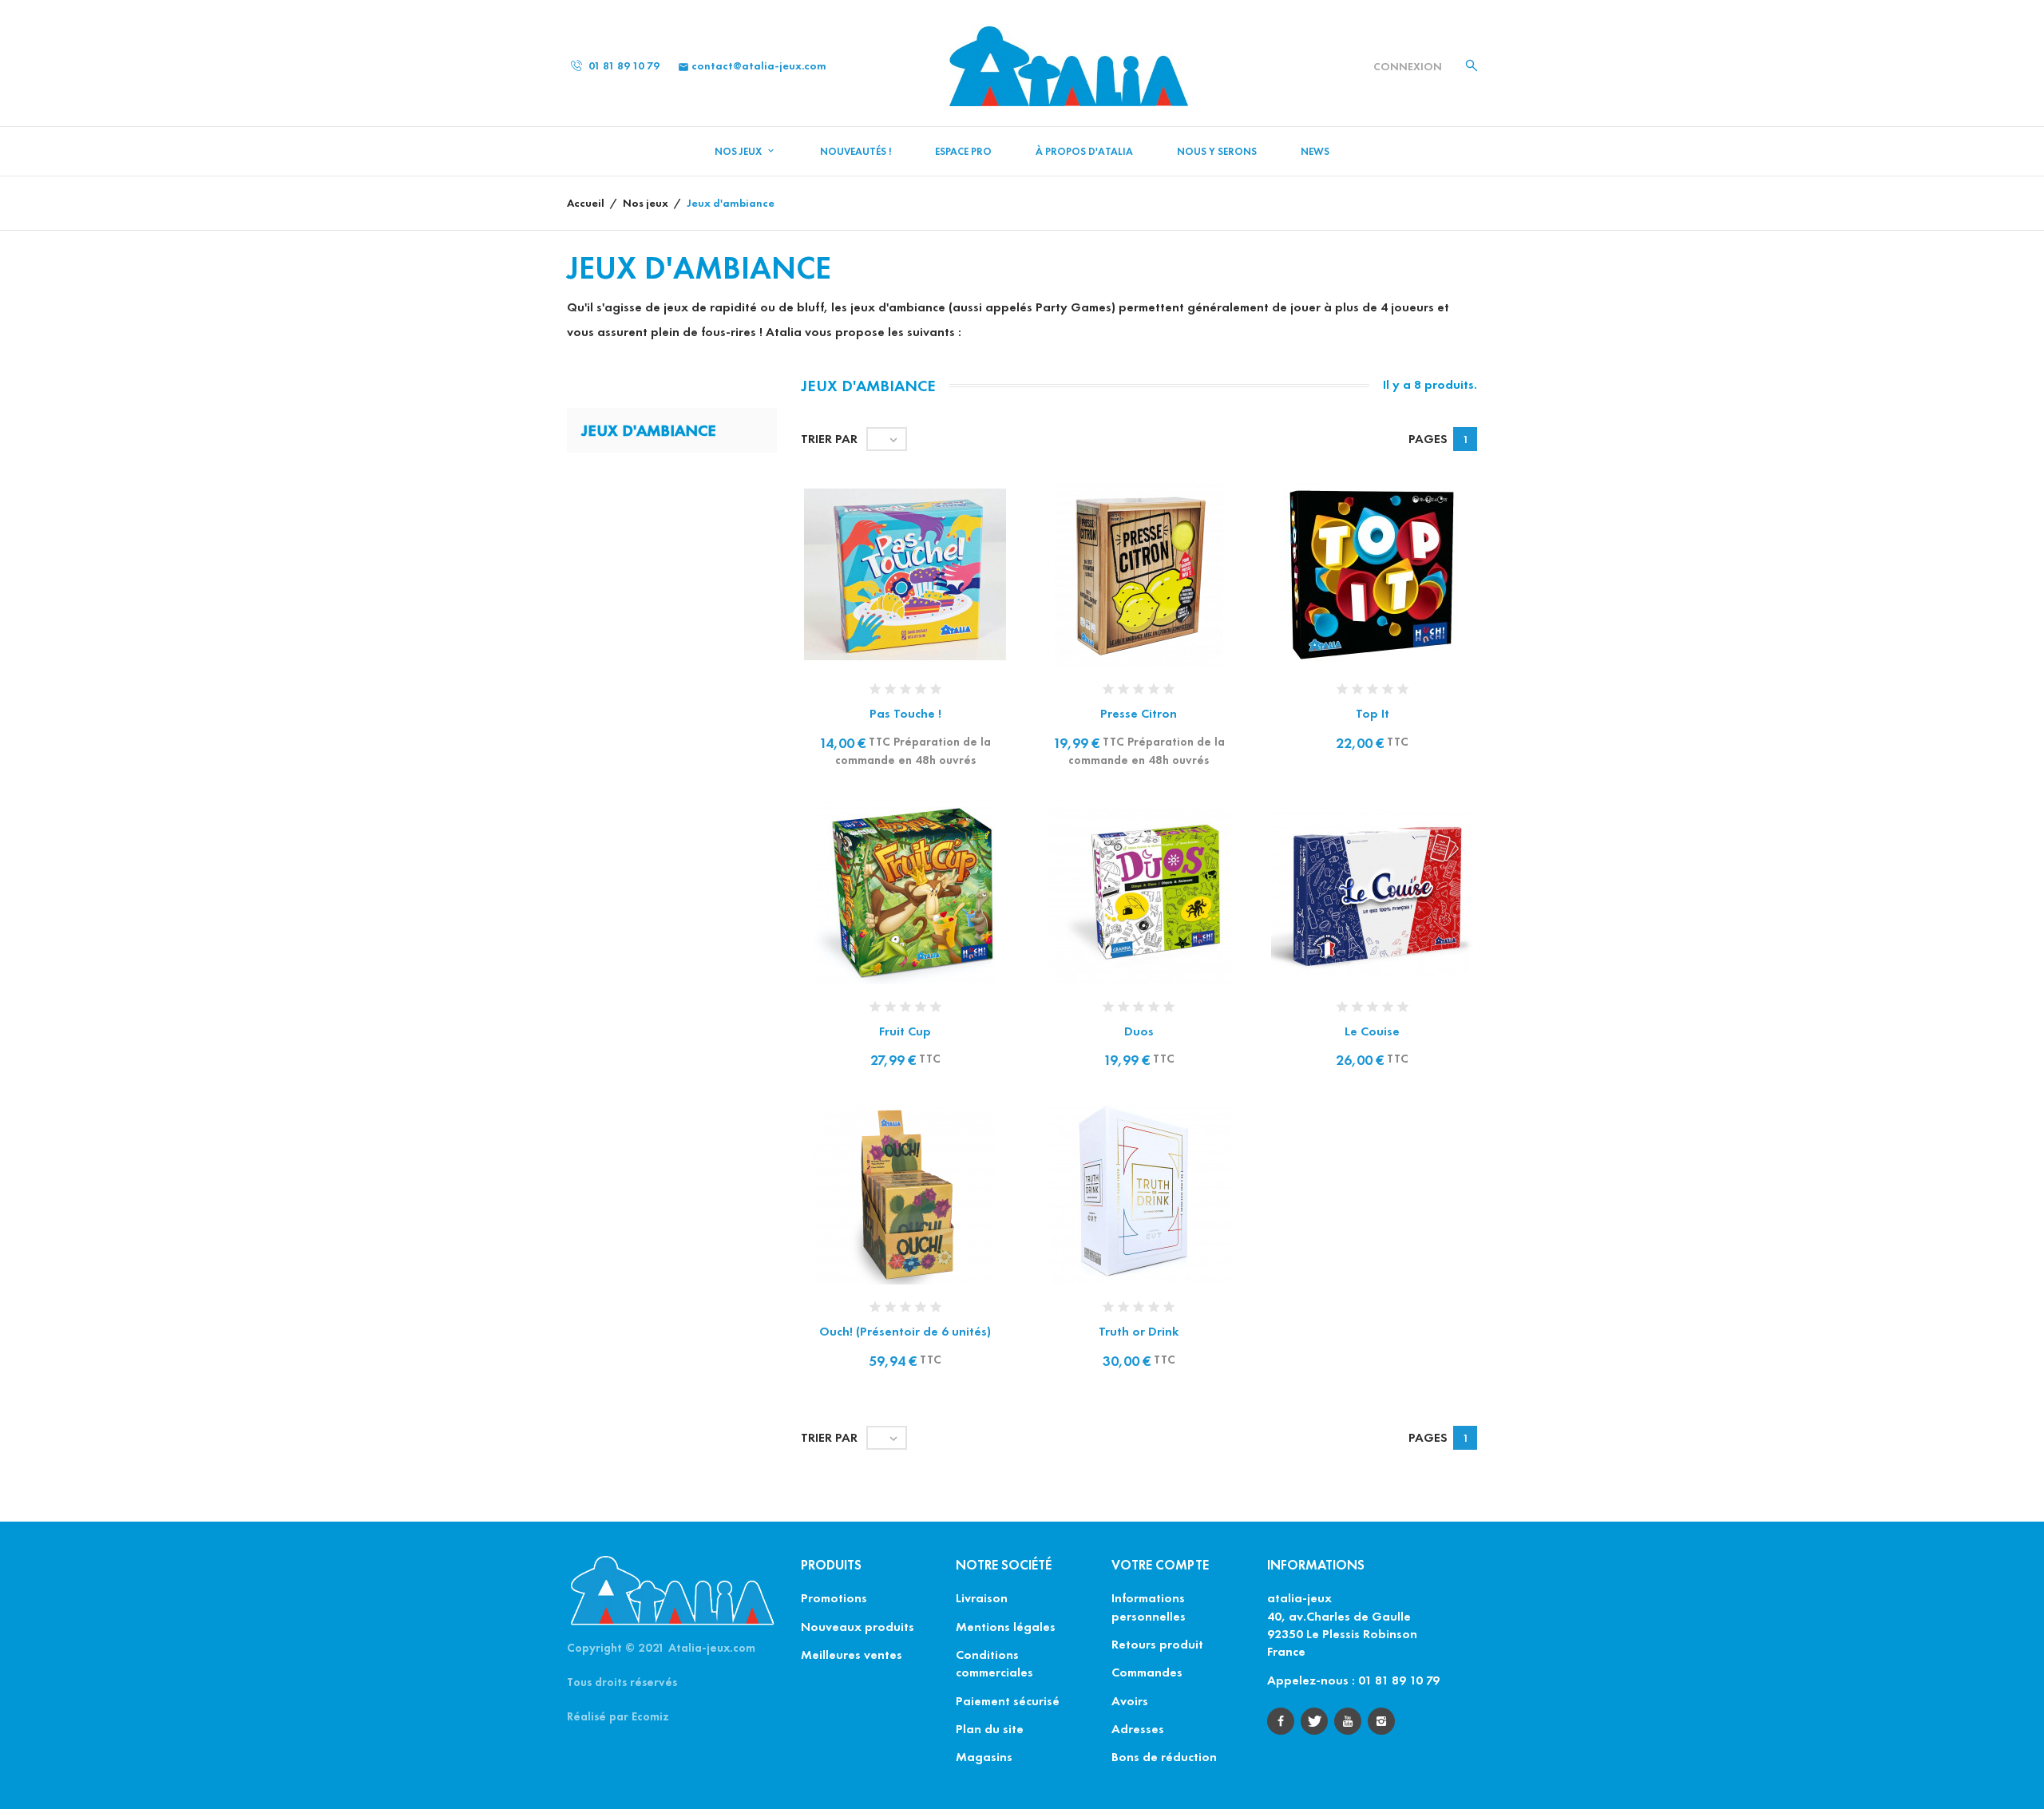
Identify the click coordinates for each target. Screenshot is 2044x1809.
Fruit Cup (905, 1031)
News (1315, 152)
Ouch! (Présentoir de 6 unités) (905, 1331)
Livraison (982, 1598)
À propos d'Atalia (1084, 152)
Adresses (1138, 1729)
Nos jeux (739, 152)
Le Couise (1372, 1031)
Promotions (834, 1598)
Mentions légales (1006, 1627)
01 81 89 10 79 (623, 66)
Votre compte (1160, 1565)
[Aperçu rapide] (889, 594)
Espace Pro (963, 152)
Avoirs (1130, 1701)
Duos (1139, 1031)
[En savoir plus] (922, 594)
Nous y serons (1217, 152)
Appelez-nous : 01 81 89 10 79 (1353, 1680)
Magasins (984, 1757)
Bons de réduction (1164, 1757)
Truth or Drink (1139, 1331)
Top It (1373, 713)
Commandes (1147, 1672)
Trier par (829, 439)
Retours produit (1157, 1644)
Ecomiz (650, 1716)
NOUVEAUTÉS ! (856, 152)
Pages (1428, 439)
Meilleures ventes (852, 1655)
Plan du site (990, 1729)
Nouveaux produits (858, 1627)
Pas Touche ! (905, 713)
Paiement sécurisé (1008, 1701)
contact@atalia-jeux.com (752, 66)
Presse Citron (1139, 713)
